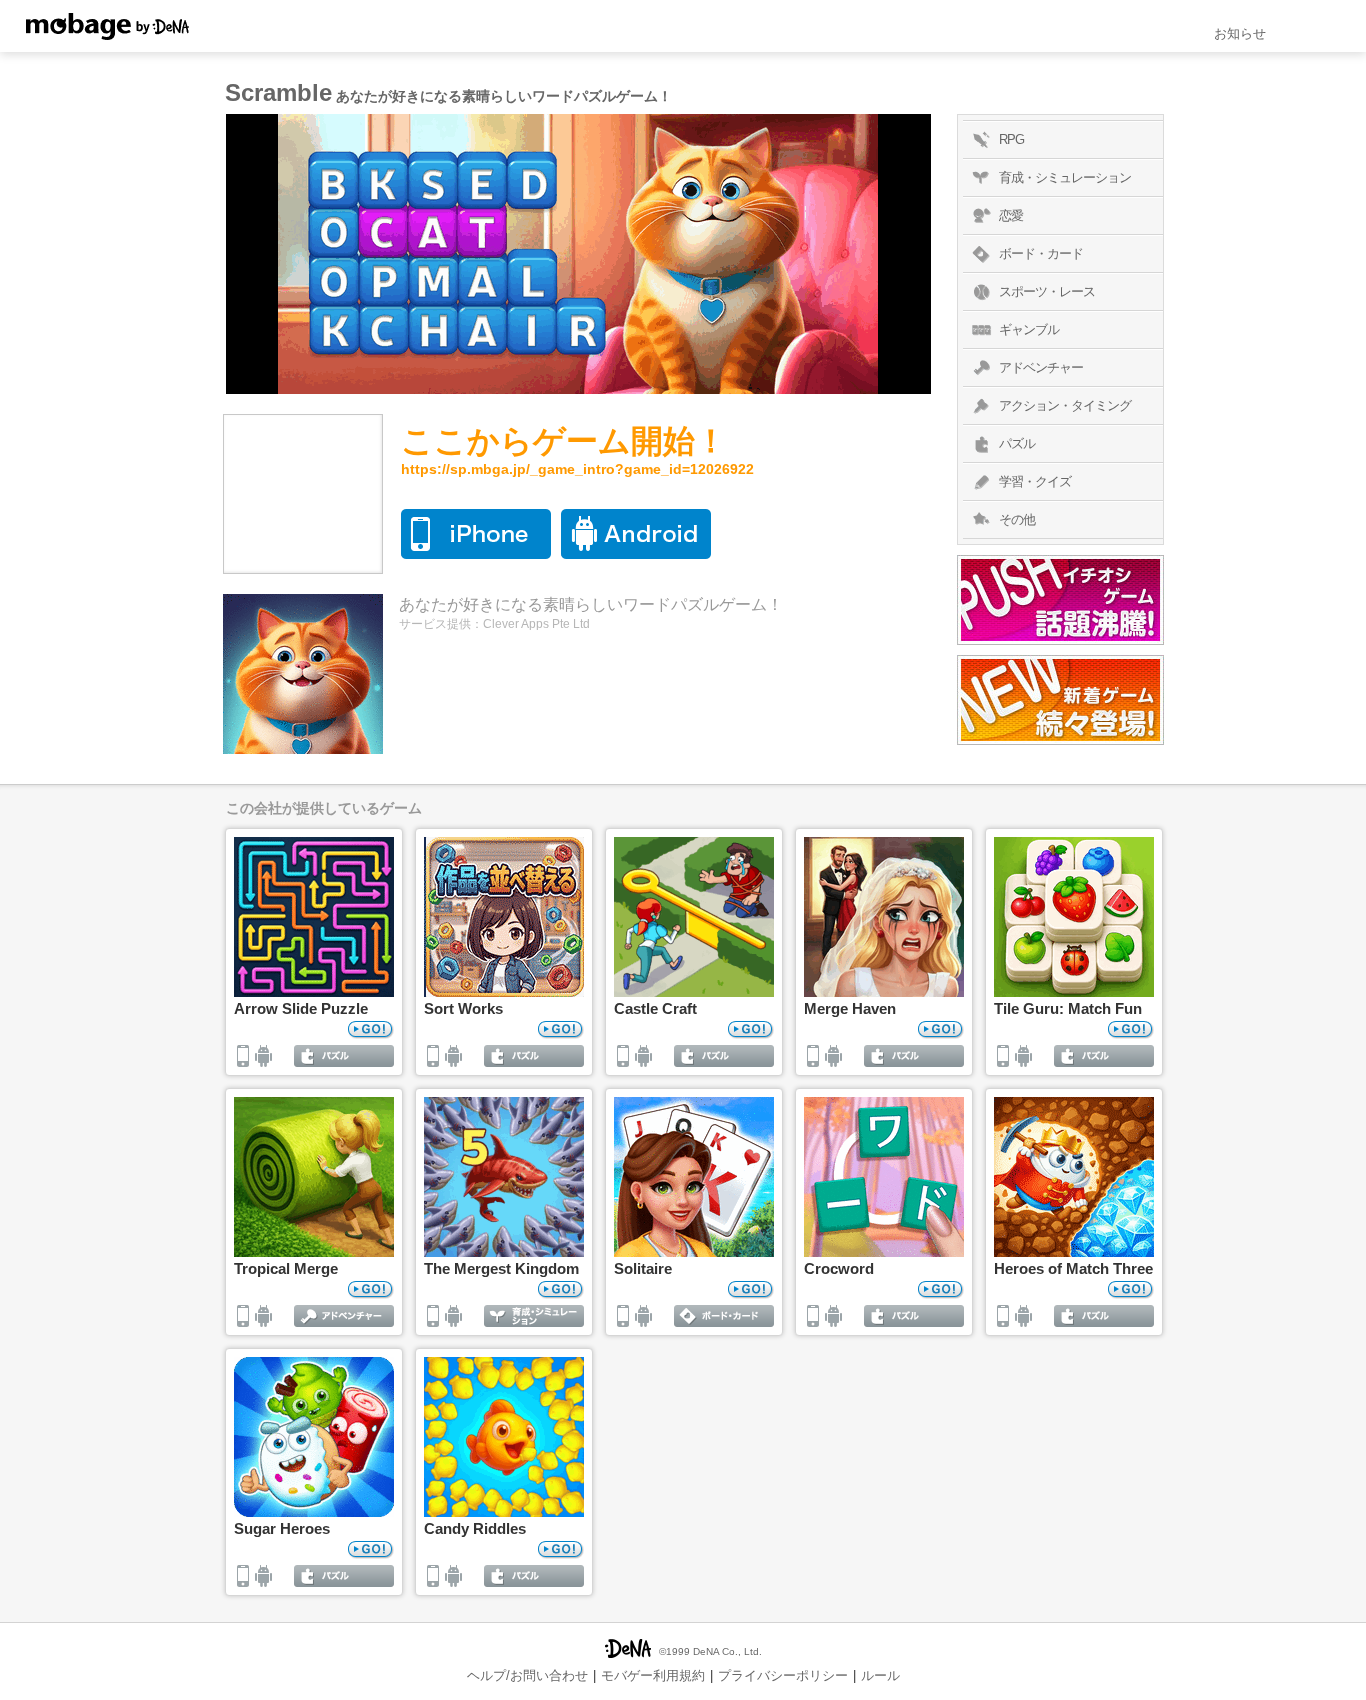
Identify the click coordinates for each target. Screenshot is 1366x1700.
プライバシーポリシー (783, 1675)
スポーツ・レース (1047, 291)
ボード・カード (1041, 253)
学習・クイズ (1035, 481)
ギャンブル (1029, 329)
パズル (1017, 443)
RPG (1011, 139)
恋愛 (1011, 215)
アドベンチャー (1041, 367)
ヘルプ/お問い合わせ (527, 1675)
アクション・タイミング (1065, 405)
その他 (1017, 519)
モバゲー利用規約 (653, 1675)
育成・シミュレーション (1065, 177)
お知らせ (1240, 33)
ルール (880, 1675)
